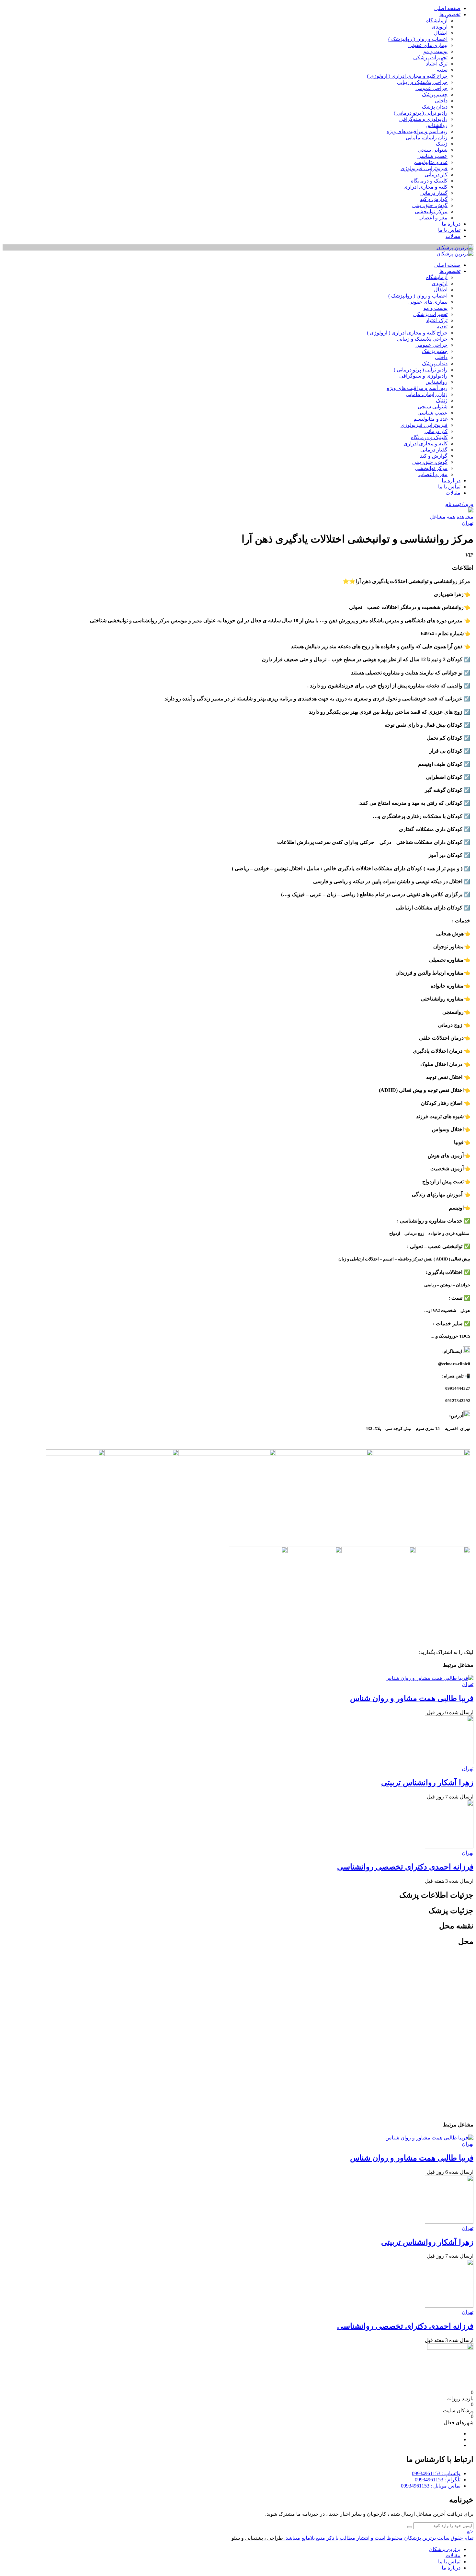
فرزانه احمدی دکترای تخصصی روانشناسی (405, 1867)
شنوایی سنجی (433, 150)
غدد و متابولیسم (431, 162)
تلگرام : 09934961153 (438, 2480)
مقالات (453, 236)
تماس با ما (449, 230)
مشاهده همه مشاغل (452, 517)
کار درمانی (436, 175)
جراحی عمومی (431, 88)
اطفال (441, 33)
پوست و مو (436, 51)
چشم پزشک (435, 94)
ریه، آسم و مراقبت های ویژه (417, 131)
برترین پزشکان (445, 2549)
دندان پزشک (435, 107)
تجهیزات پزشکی (430, 58)
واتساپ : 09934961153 (436, 2473)
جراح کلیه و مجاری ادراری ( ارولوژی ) (407, 76)
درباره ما (451, 224)
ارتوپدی (440, 27)
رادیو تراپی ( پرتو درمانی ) (421, 113)
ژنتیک (442, 144)
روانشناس (436, 125)
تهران (468, 523)
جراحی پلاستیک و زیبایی (422, 82)
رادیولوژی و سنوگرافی (423, 119)
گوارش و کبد (434, 199)
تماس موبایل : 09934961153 (431, 2486)
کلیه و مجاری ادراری (425, 187)
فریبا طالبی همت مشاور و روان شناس (412, 1698)
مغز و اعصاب (433, 218)
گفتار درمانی (434, 193)
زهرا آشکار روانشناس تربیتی (427, 1783)
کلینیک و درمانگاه (429, 181)
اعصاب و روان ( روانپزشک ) (418, 39)
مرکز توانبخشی (431, 211)
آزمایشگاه (437, 21)
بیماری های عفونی (428, 45)
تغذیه (442, 70)
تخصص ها (450, 14)
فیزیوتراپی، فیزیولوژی (424, 168)
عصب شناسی (432, 156)
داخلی (441, 101)
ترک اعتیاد (437, 64)
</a (470, 2532)
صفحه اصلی (447, 8)
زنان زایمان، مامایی (427, 138)
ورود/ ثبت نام (459, 504)
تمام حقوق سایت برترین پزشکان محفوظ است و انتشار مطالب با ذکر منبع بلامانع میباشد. (379, 2538)
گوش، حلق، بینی (430, 205)
